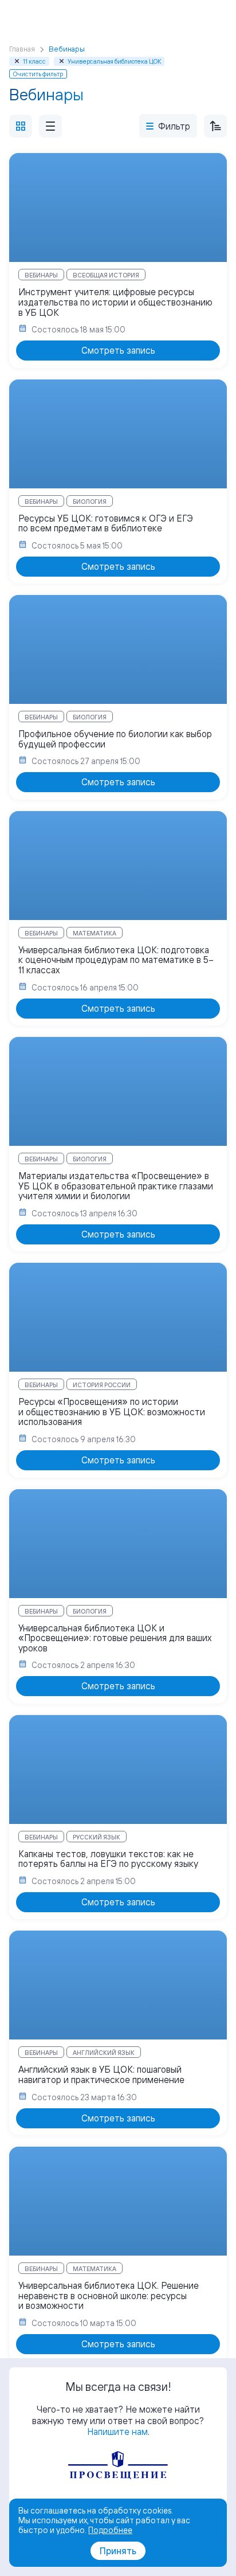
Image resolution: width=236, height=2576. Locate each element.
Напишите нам (117, 2432)
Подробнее (110, 2530)
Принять (118, 2551)
